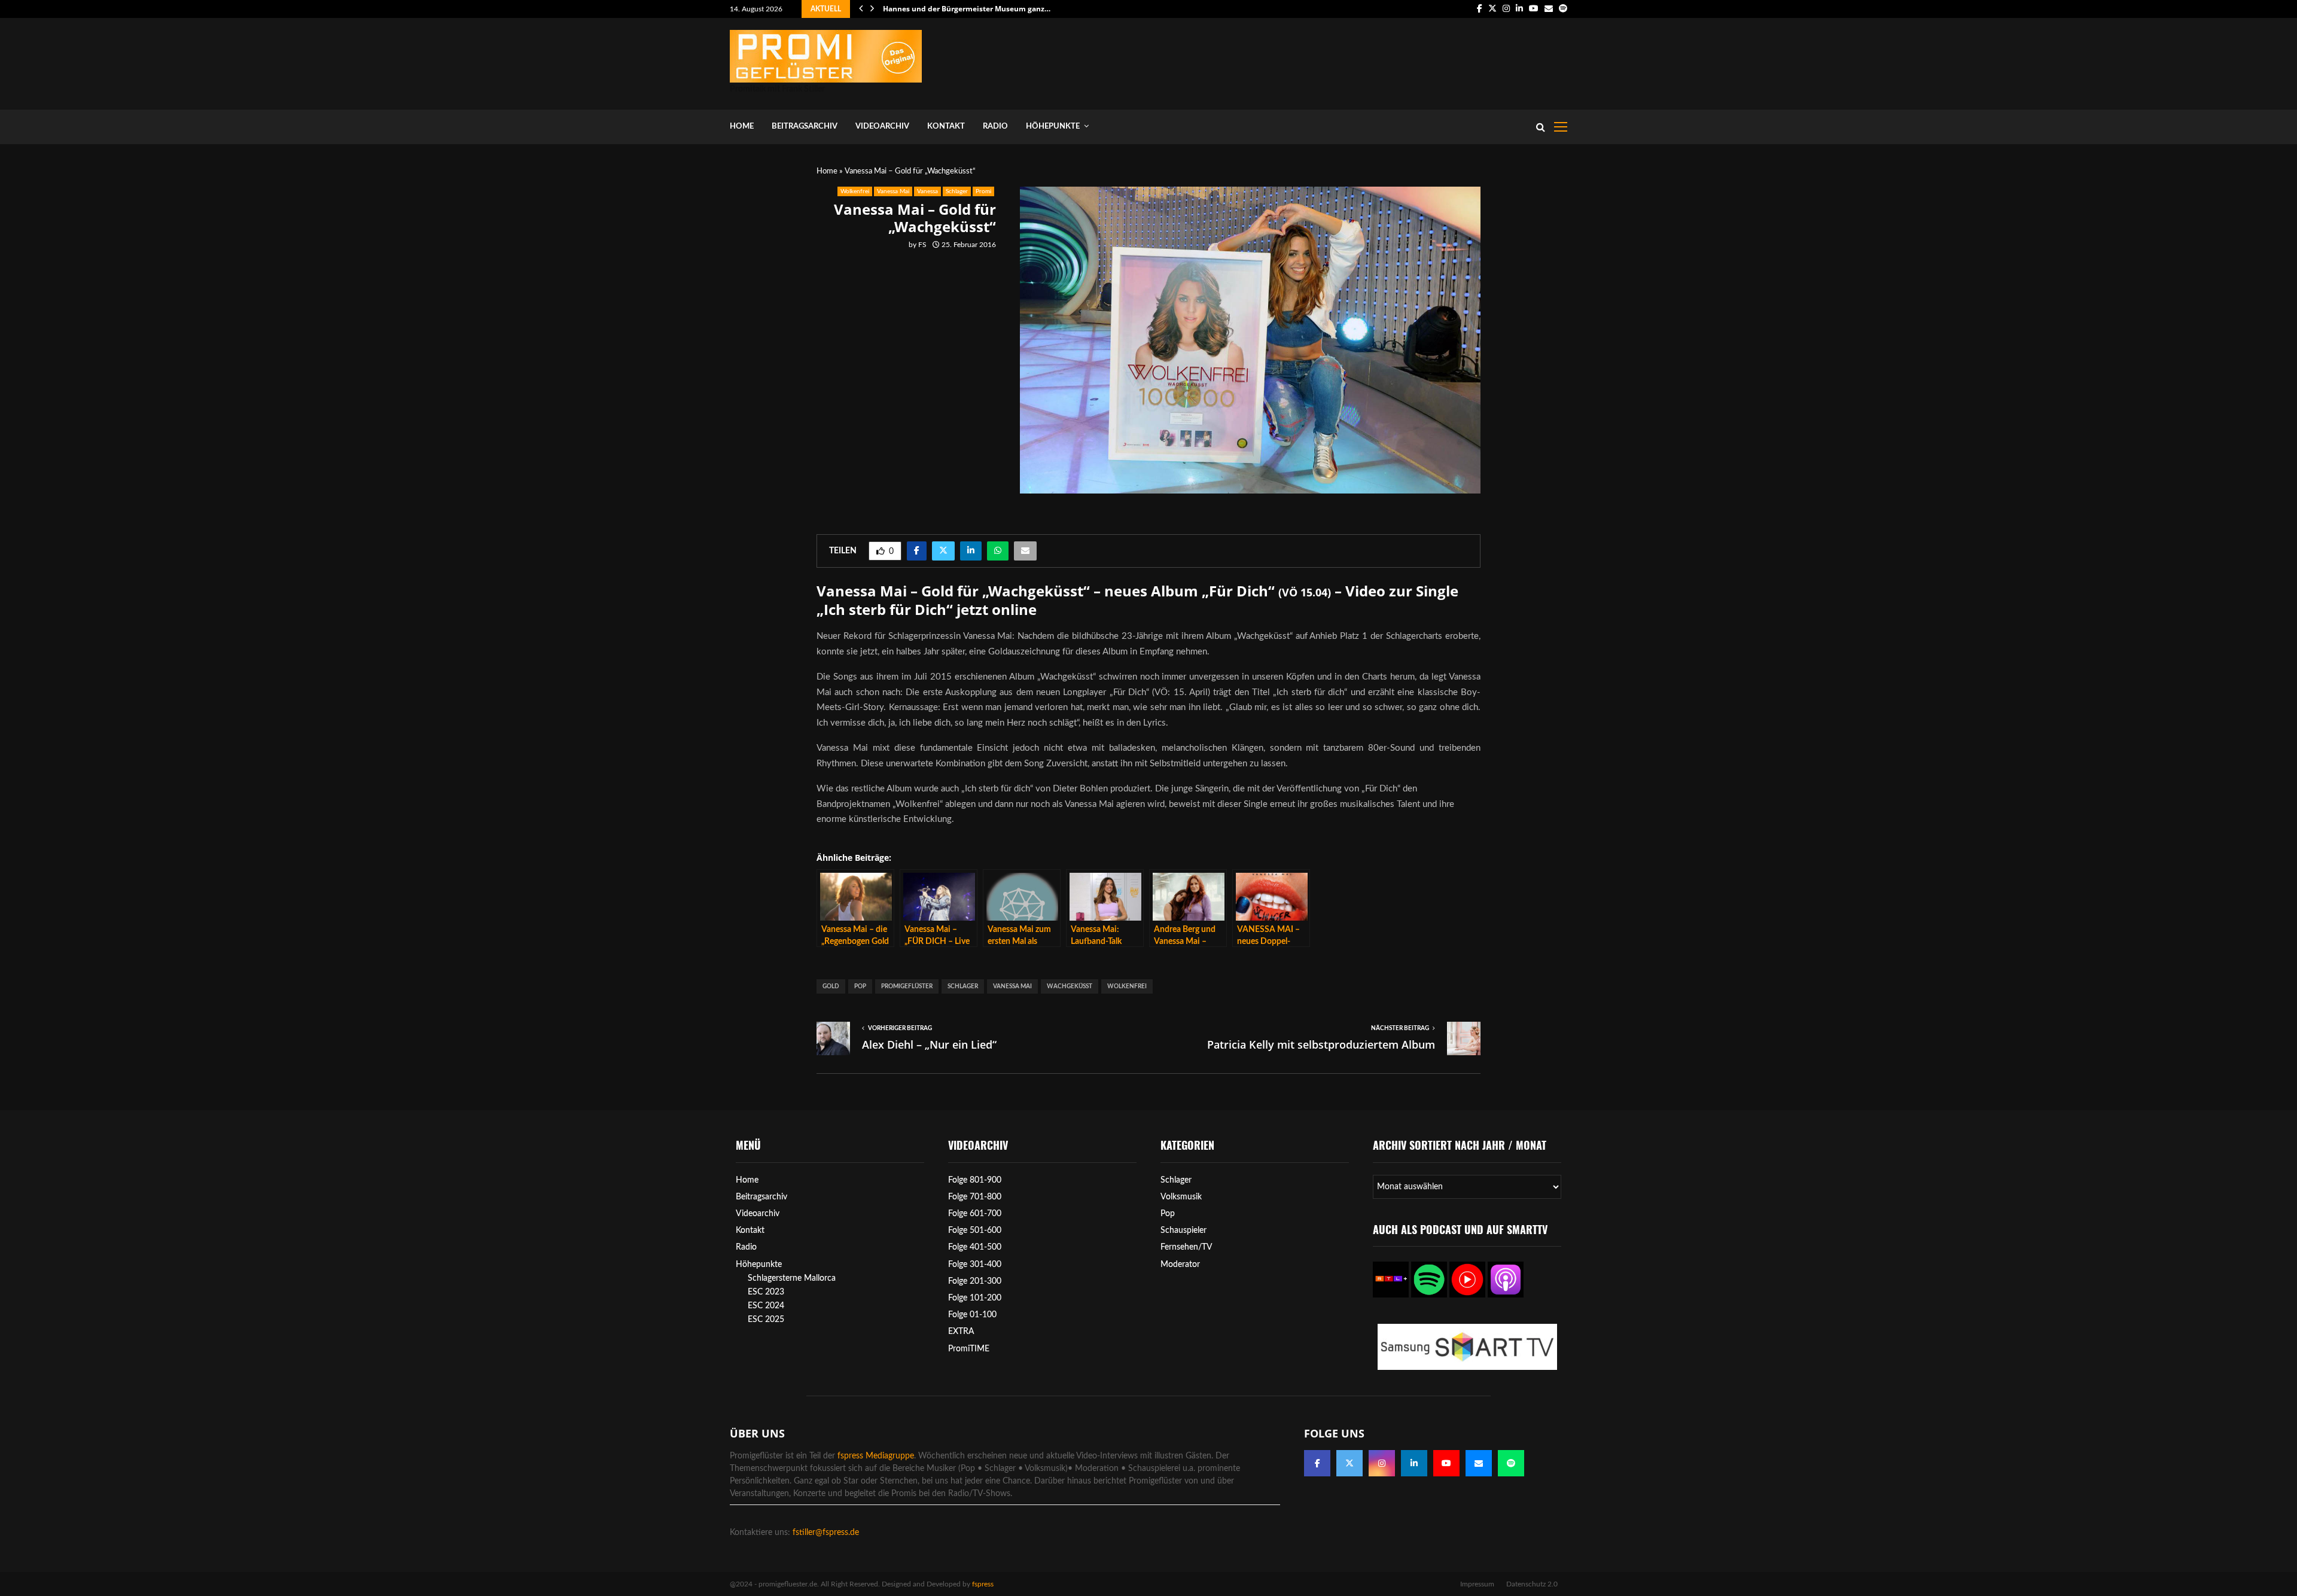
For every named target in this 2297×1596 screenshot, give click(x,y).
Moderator (1180, 1265)
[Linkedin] (1414, 1463)
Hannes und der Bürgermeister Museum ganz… (967, 9)
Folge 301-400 (975, 1265)
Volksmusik (1181, 1197)
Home (742, 127)
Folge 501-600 (975, 1230)
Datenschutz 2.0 (1532, 1584)
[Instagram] (1382, 1463)
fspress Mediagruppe (876, 1456)
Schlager (957, 191)
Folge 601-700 (975, 1214)
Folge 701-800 (975, 1197)
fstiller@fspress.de (826, 1533)
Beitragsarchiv (805, 127)
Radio (995, 127)
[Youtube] (1446, 1463)
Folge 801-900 (975, 1180)
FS (922, 245)
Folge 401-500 (975, 1247)
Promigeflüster (907, 986)
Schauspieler (1183, 1230)
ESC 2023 (766, 1292)
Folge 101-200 (975, 1298)
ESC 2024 (766, 1306)
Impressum (1477, 1584)
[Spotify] (1511, 1463)
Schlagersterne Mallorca (792, 1278)
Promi (983, 191)
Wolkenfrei (855, 191)
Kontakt (946, 127)
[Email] (1479, 1463)
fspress (983, 1584)
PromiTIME (969, 1349)
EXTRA (961, 1332)
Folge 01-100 (972, 1315)
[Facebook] (1317, 1463)
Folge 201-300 (975, 1281)
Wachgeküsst (1070, 986)
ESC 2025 (766, 1320)
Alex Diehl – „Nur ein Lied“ (929, 1044)
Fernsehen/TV (1186, 1247)
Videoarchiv (882, 127)
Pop (860, 986)
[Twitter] (1349, 1463)
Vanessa (927, 191)
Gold (831, 986)
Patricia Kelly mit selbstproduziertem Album (1321, 1044)
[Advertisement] (1349, 61)
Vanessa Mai (893, 191)
